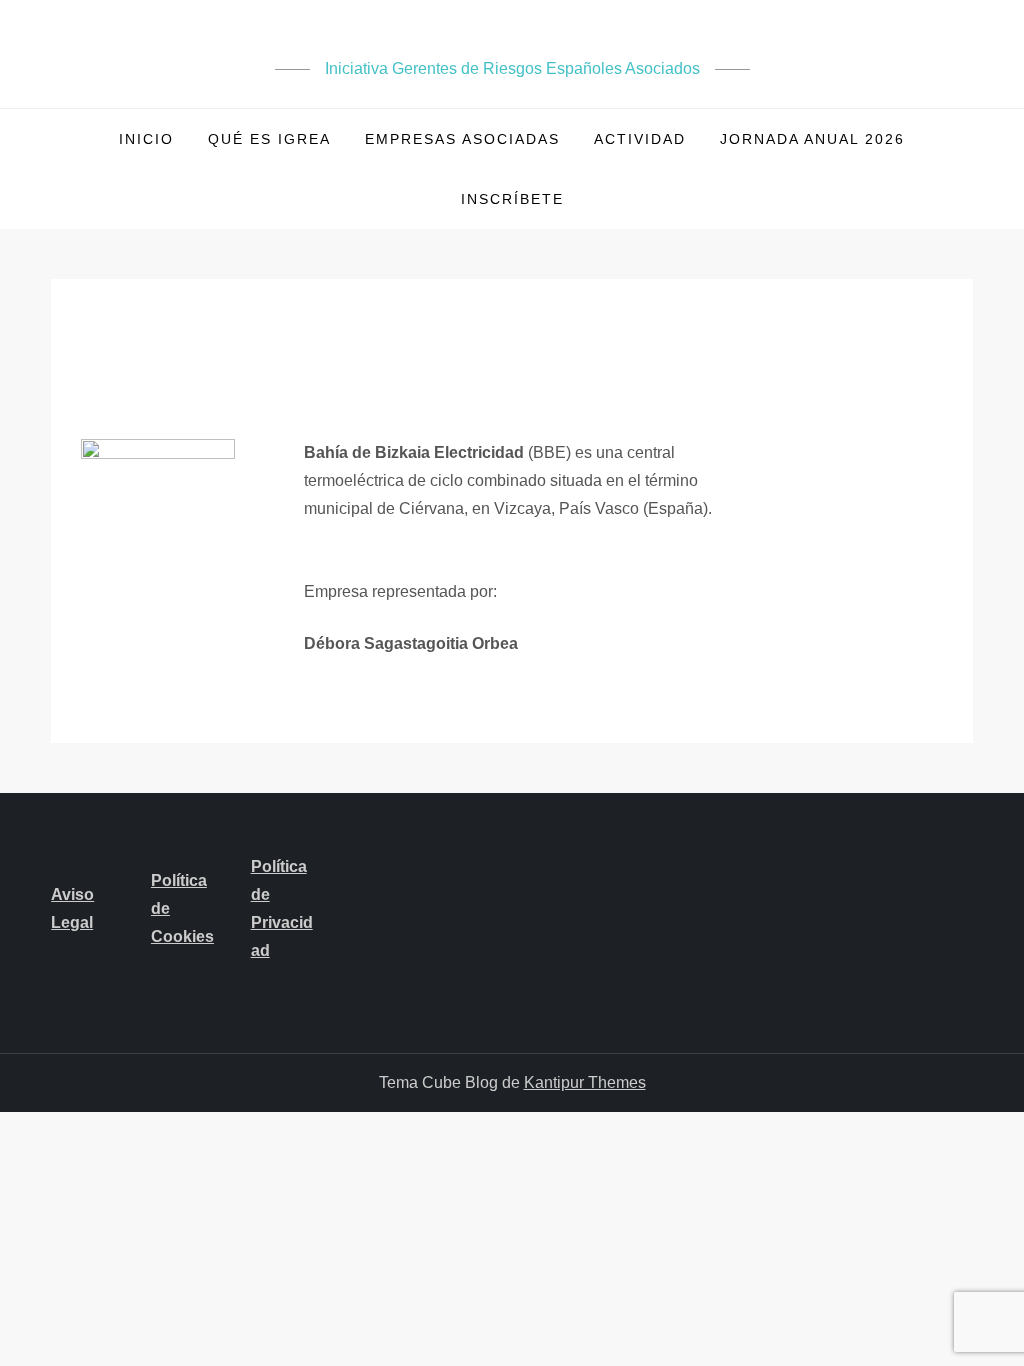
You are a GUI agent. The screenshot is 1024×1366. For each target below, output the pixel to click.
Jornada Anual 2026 (812, 139)
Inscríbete (512, 199)
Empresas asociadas (462, 139)
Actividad (640, 139)
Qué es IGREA (269, 139)
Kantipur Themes (585, 1082)
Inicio (146, 139)
